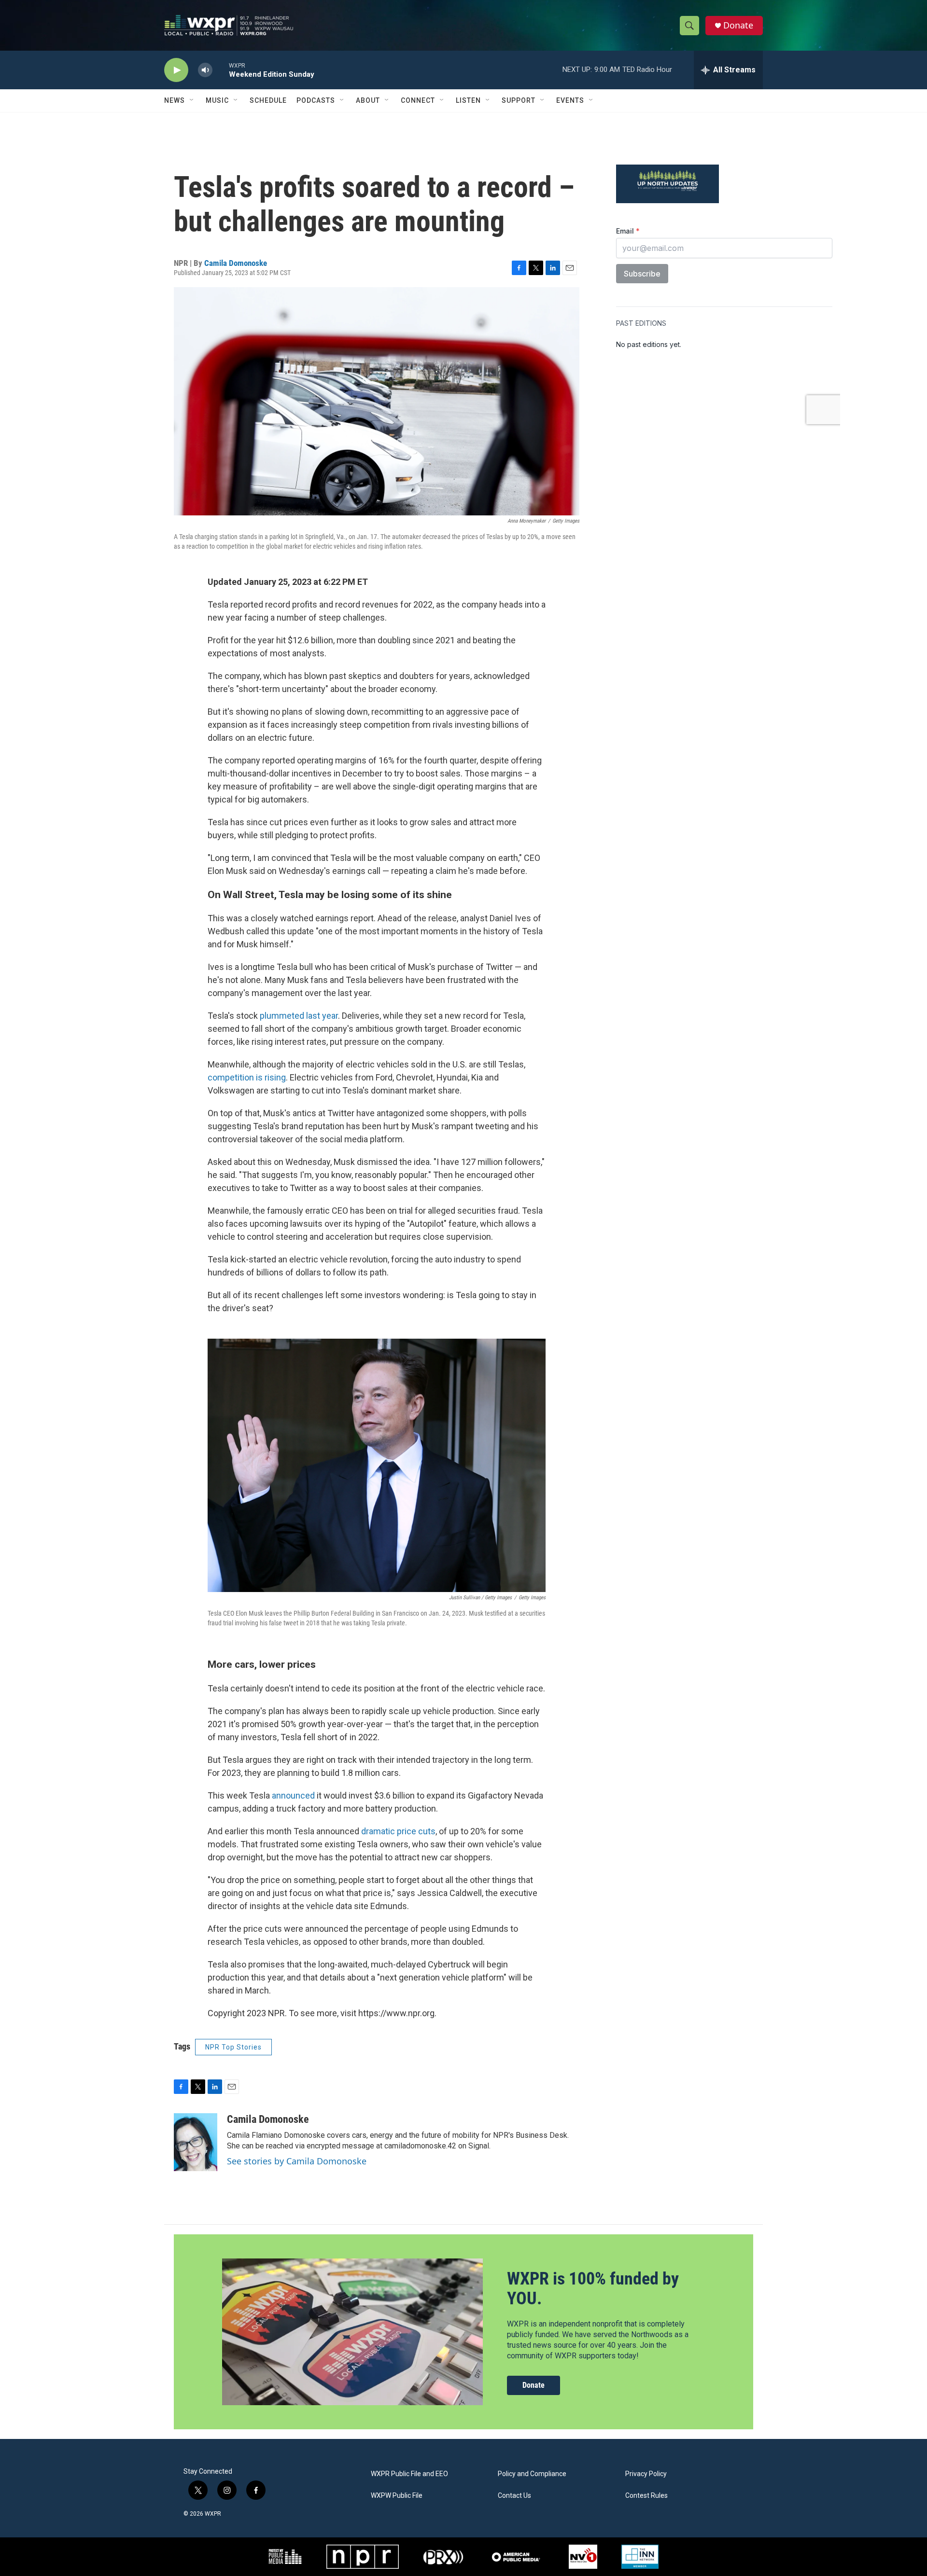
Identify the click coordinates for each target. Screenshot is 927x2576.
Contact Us (514, 2496)
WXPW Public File (397, 2496)
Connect (418, 100)
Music (217, 100)
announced (294, 1795)
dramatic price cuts (398, 1831)
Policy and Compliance (532, 2474)
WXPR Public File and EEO (409, 2474)
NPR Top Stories (233, 2047)
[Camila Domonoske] (196, 2142)
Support (519, 100)
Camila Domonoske (236, 263)
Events (570, 100)
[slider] (221, 70)
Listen (468, 100)
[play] (176, 70)
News (175, 100)
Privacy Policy (646, 2474)
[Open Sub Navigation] (192, 100)
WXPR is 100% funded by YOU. (593, 2289)
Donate (738, 25)
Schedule (268, 100)
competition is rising (247, 1077)
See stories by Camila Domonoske (297, 2161)
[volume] (205, 70)
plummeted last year (299, 1016)
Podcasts (316, 100)
